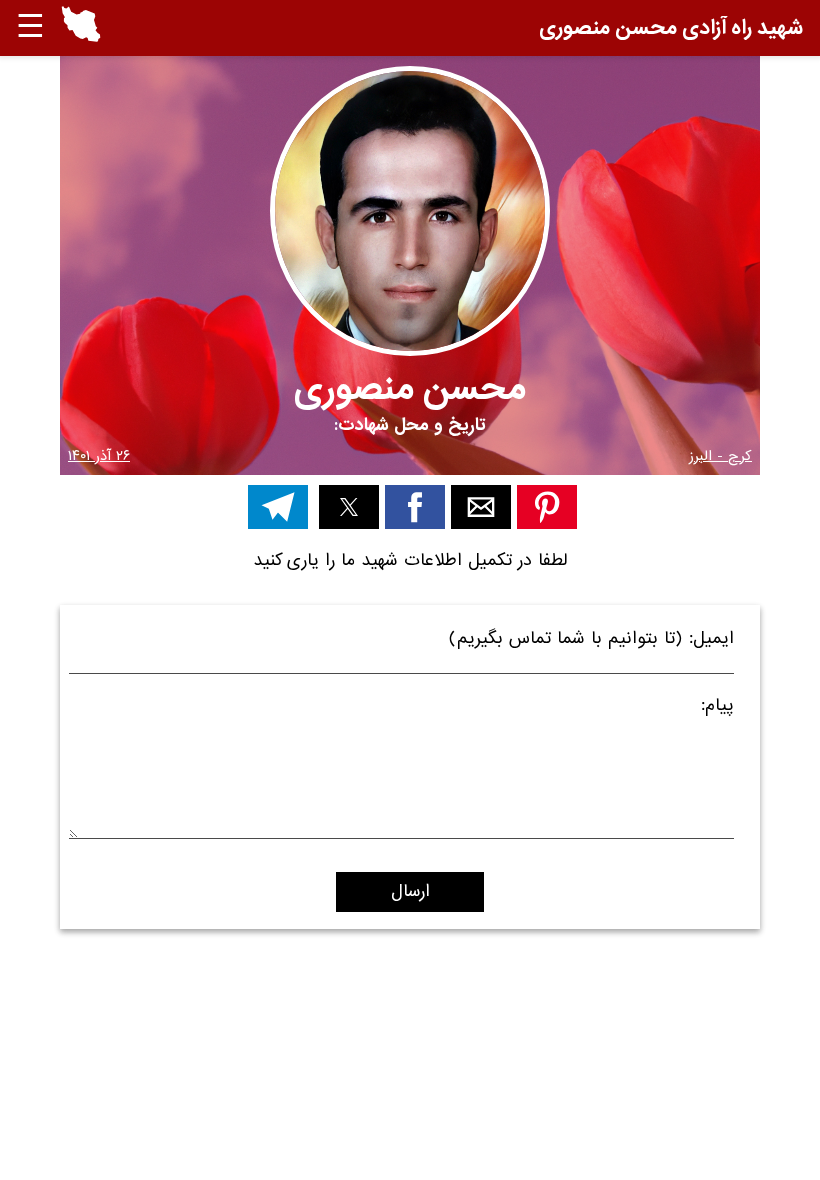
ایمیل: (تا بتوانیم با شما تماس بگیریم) (591, 641)
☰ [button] (30, 27)
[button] (81, 28)
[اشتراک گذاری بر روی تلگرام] (278, 507)
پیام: (717, 708)
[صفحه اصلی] (81, 37)
